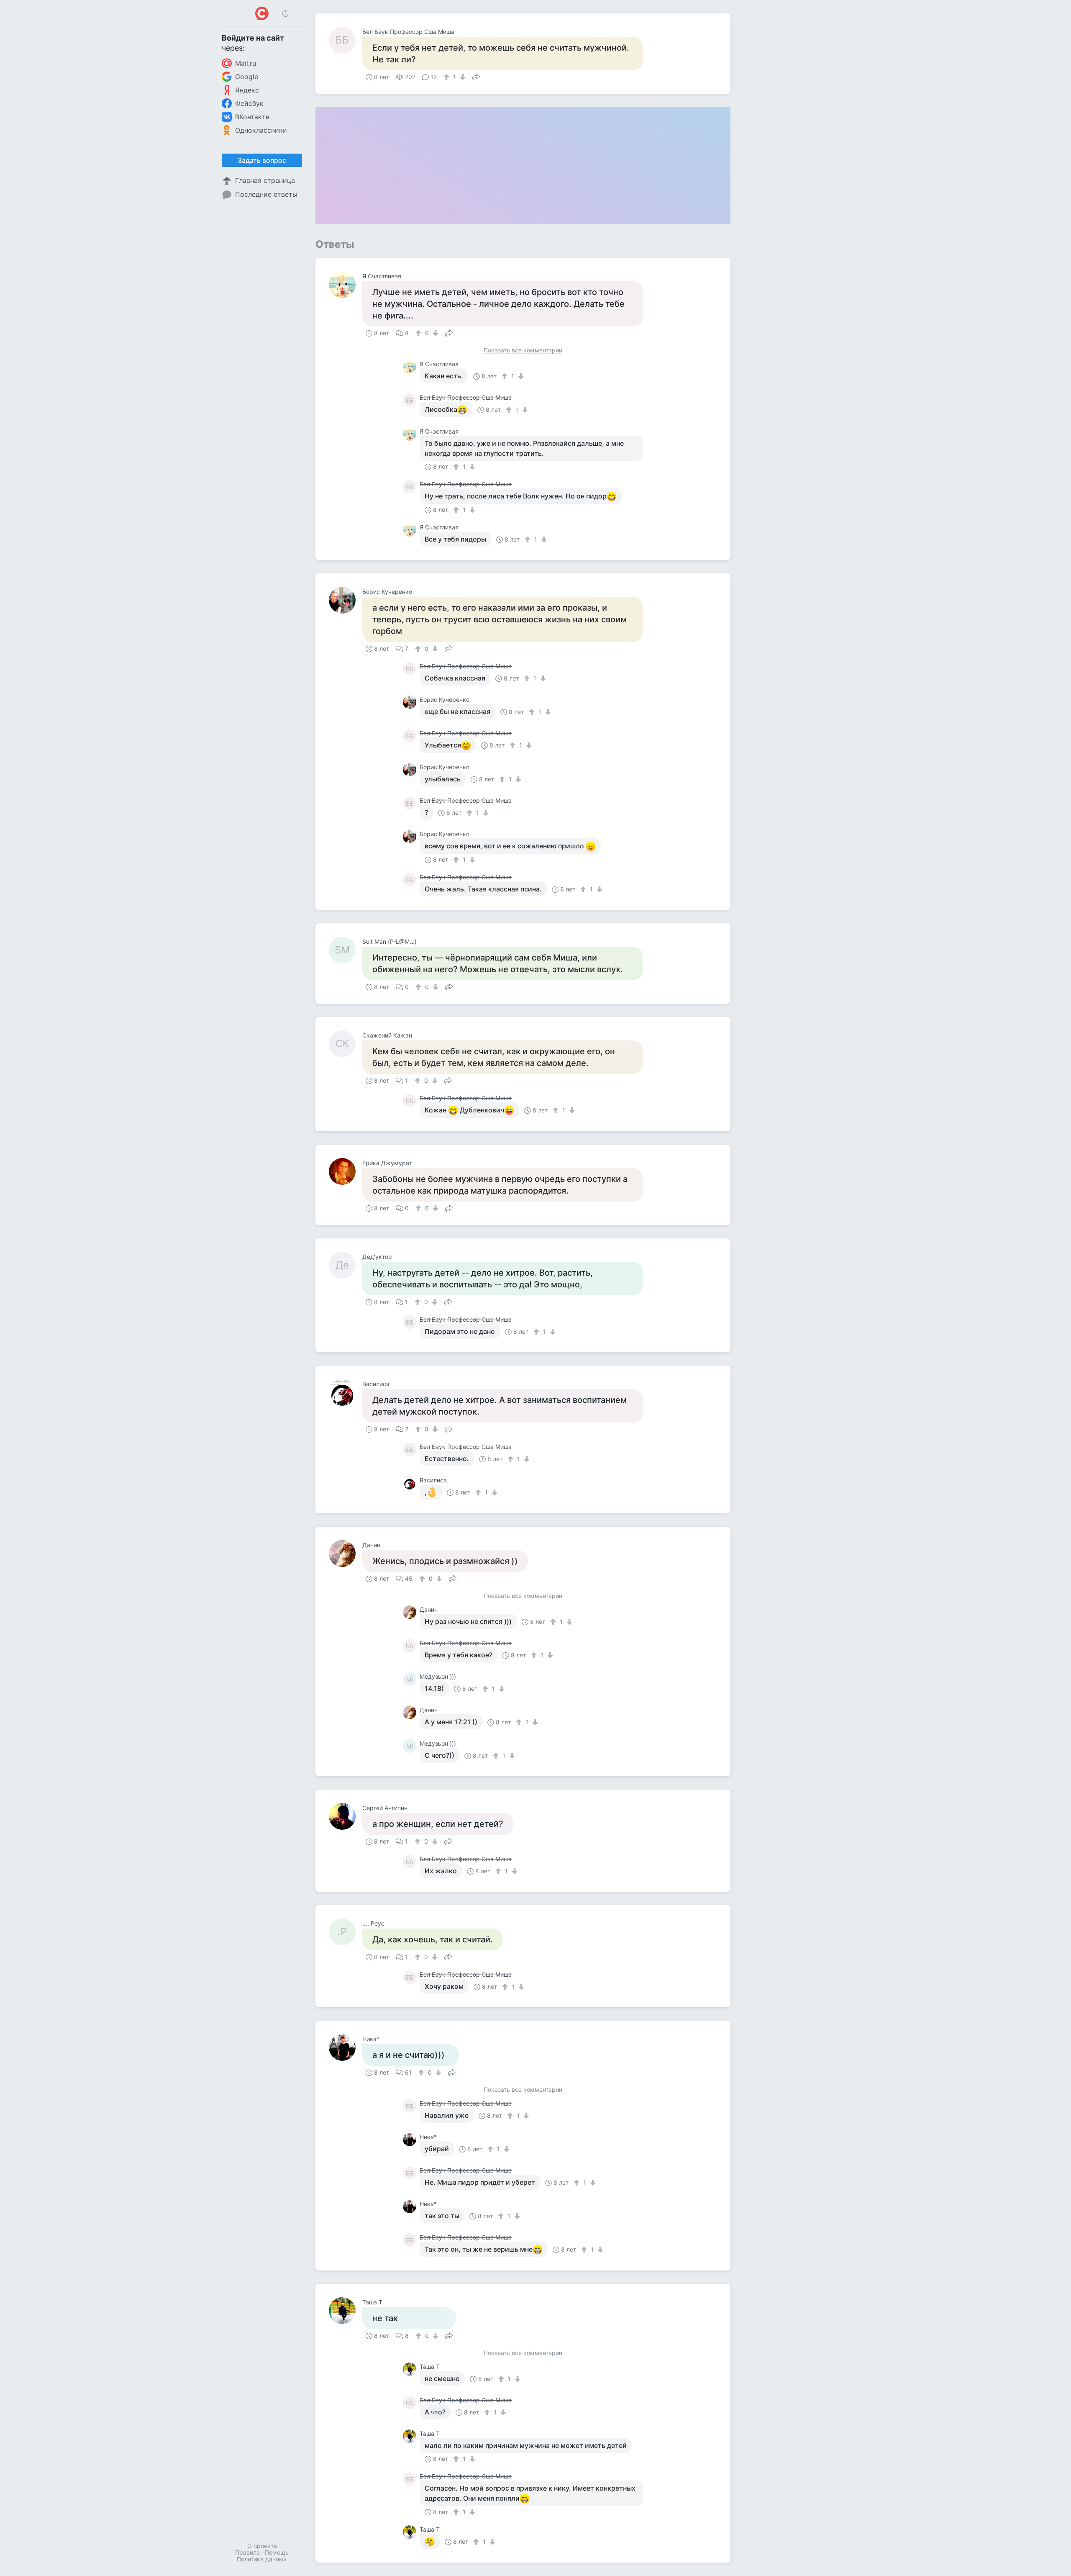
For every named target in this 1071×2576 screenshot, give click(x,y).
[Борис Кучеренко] (346, 600)
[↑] (447, 77)
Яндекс (247, 90)
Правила (247, 2552)
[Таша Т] (346, 2311)
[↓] (462, 77)
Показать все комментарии (523, 351)
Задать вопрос (262, 160)
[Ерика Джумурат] (346, 1171)
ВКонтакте (252, 117)
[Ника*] (346, 2047)
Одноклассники (261, 130)
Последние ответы (266, 194)
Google (247, 77)
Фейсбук (249, 103)
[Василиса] (346, 1392)
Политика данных (262, 2559)
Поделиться (476, 76)
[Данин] (346, 1554)
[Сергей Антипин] (346, 1816)
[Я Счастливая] (346, 285)
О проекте (262, 2546)
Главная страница (265, 180)
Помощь (277, 2552)
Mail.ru (246, 63)
